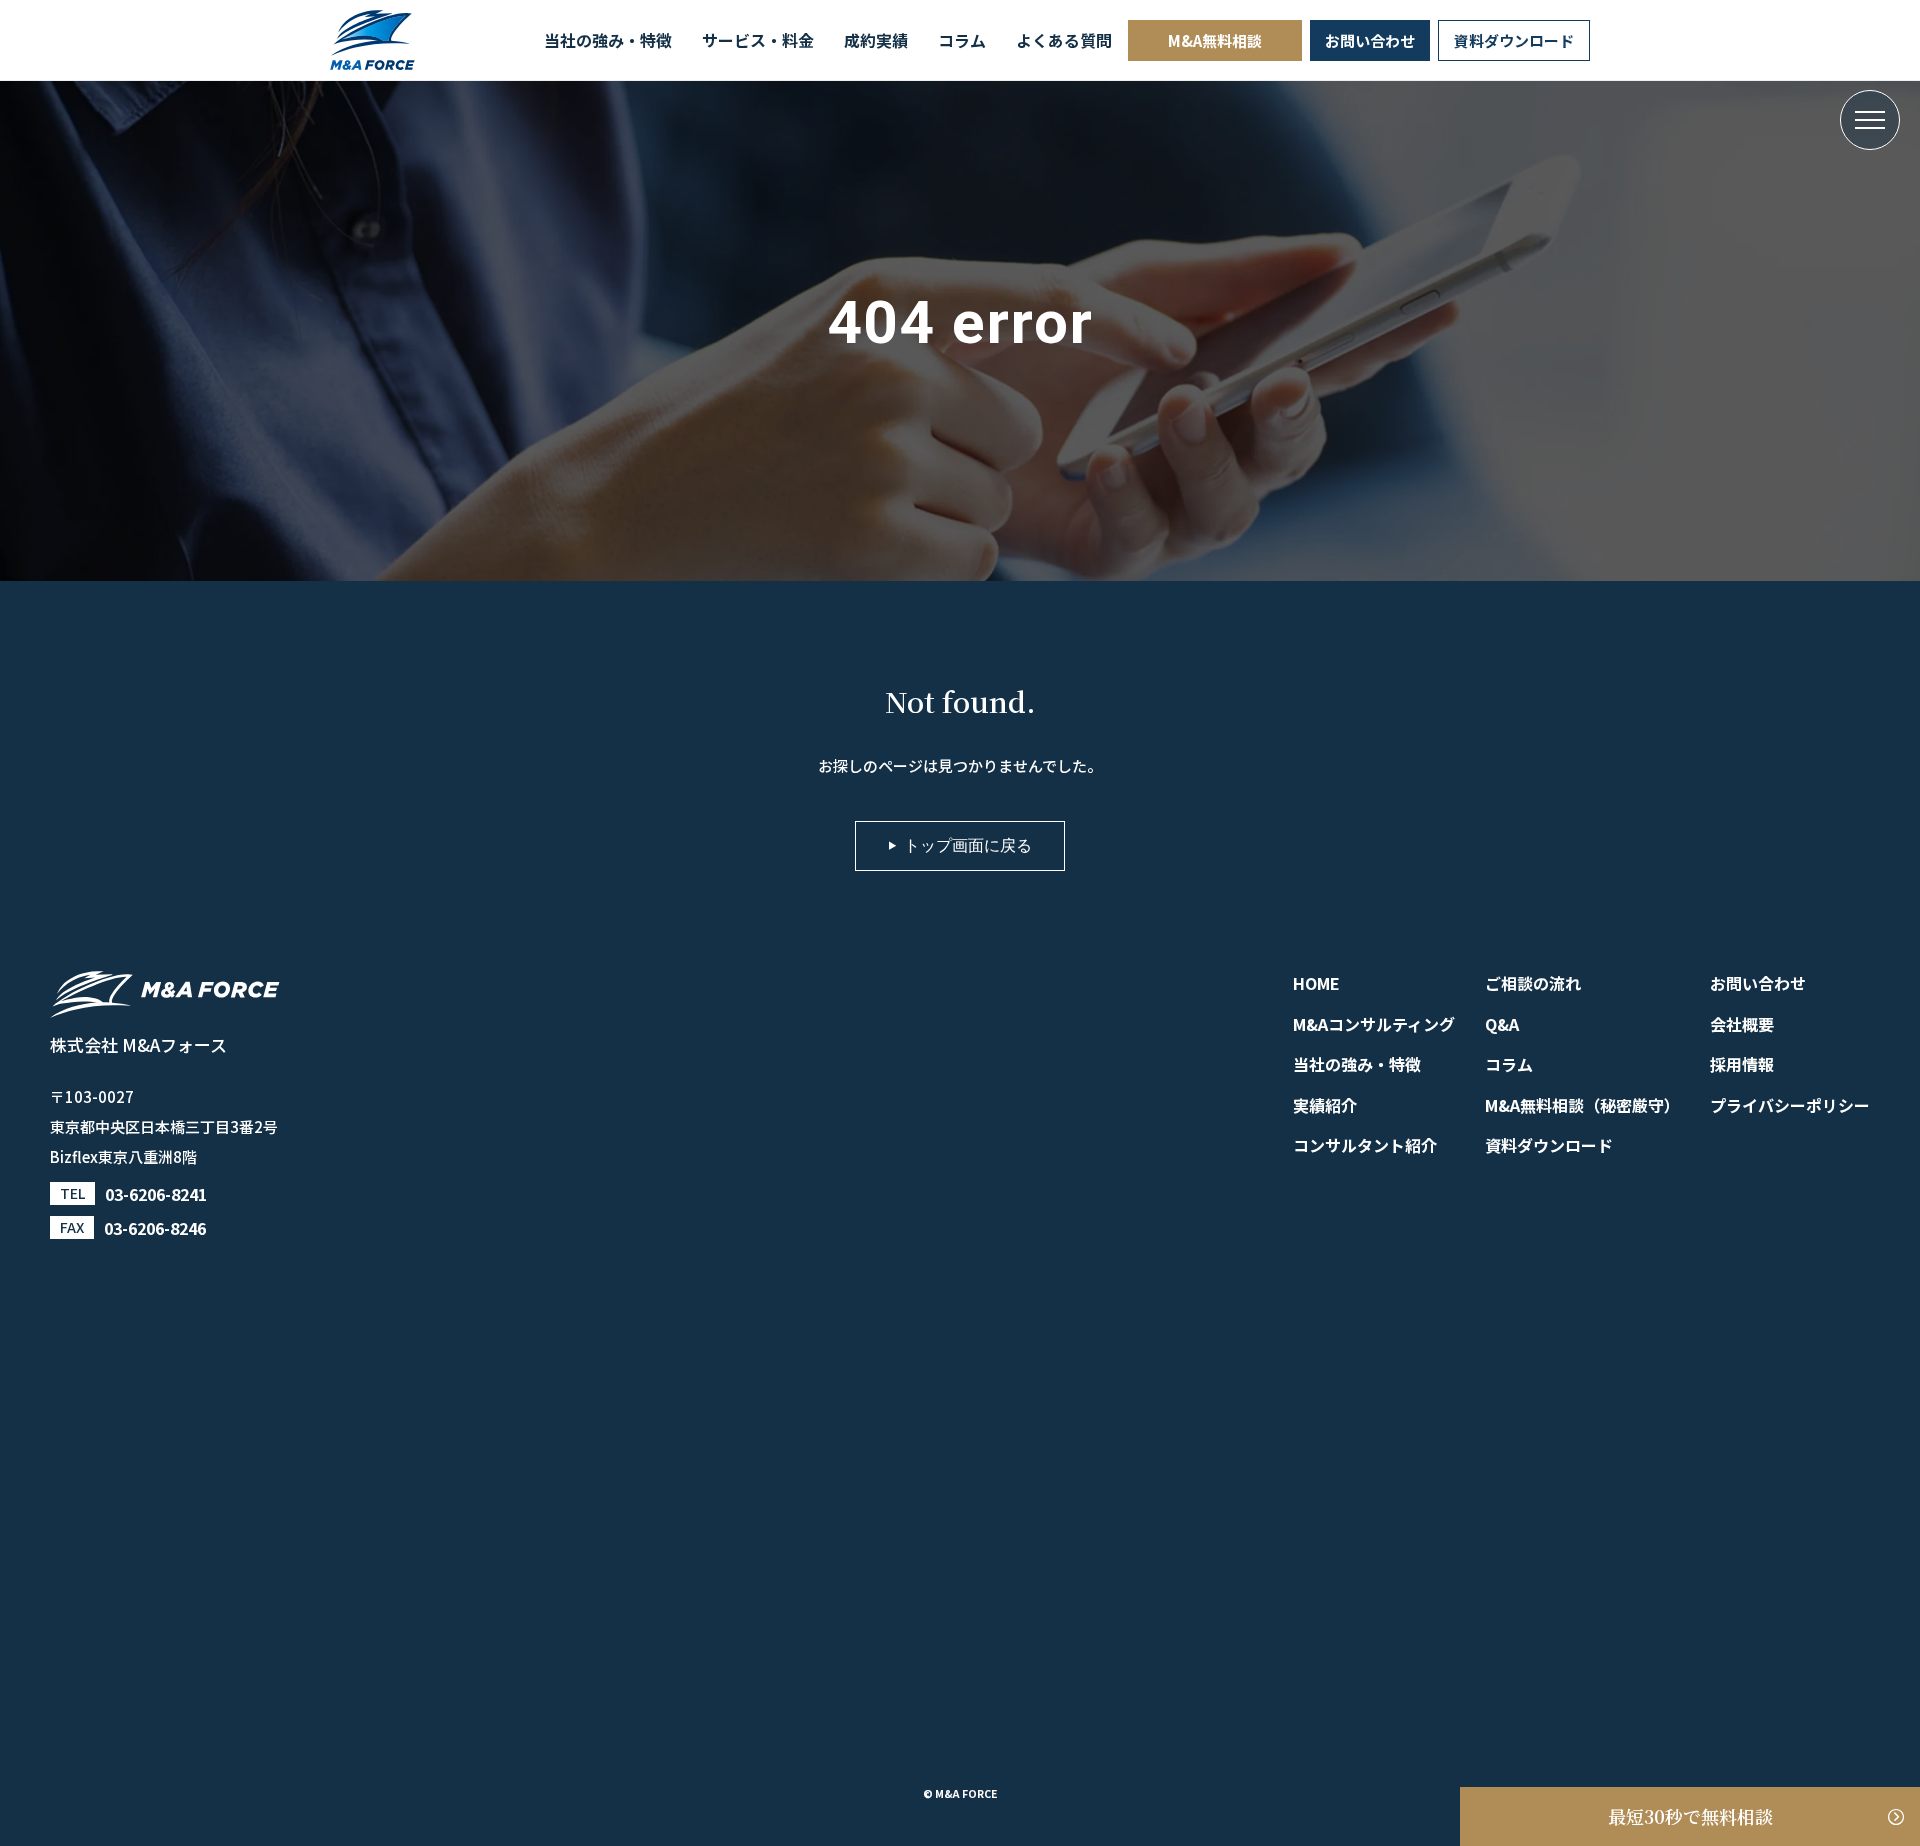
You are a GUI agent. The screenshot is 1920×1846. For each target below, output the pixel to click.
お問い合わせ (1370, 40)
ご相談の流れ (1533, 983)
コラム (962, 40)
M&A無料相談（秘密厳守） (1582, 1105)
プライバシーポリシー (1790, 1105)
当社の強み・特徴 (608, 40)
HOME (1316, 983)
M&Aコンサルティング (1374, 1024)
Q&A (1502, 1024)
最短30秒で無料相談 (1690, 1816)
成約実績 (876, 40)
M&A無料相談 (1215, 40)
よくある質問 (1064, 40)
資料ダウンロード (1514, 40)
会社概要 (1742, 1024)
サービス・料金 (758, 40)
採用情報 (1742, 1064)
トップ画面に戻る (968, 845)
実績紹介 (1325, 1105)
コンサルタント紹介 (1365, 1145)
